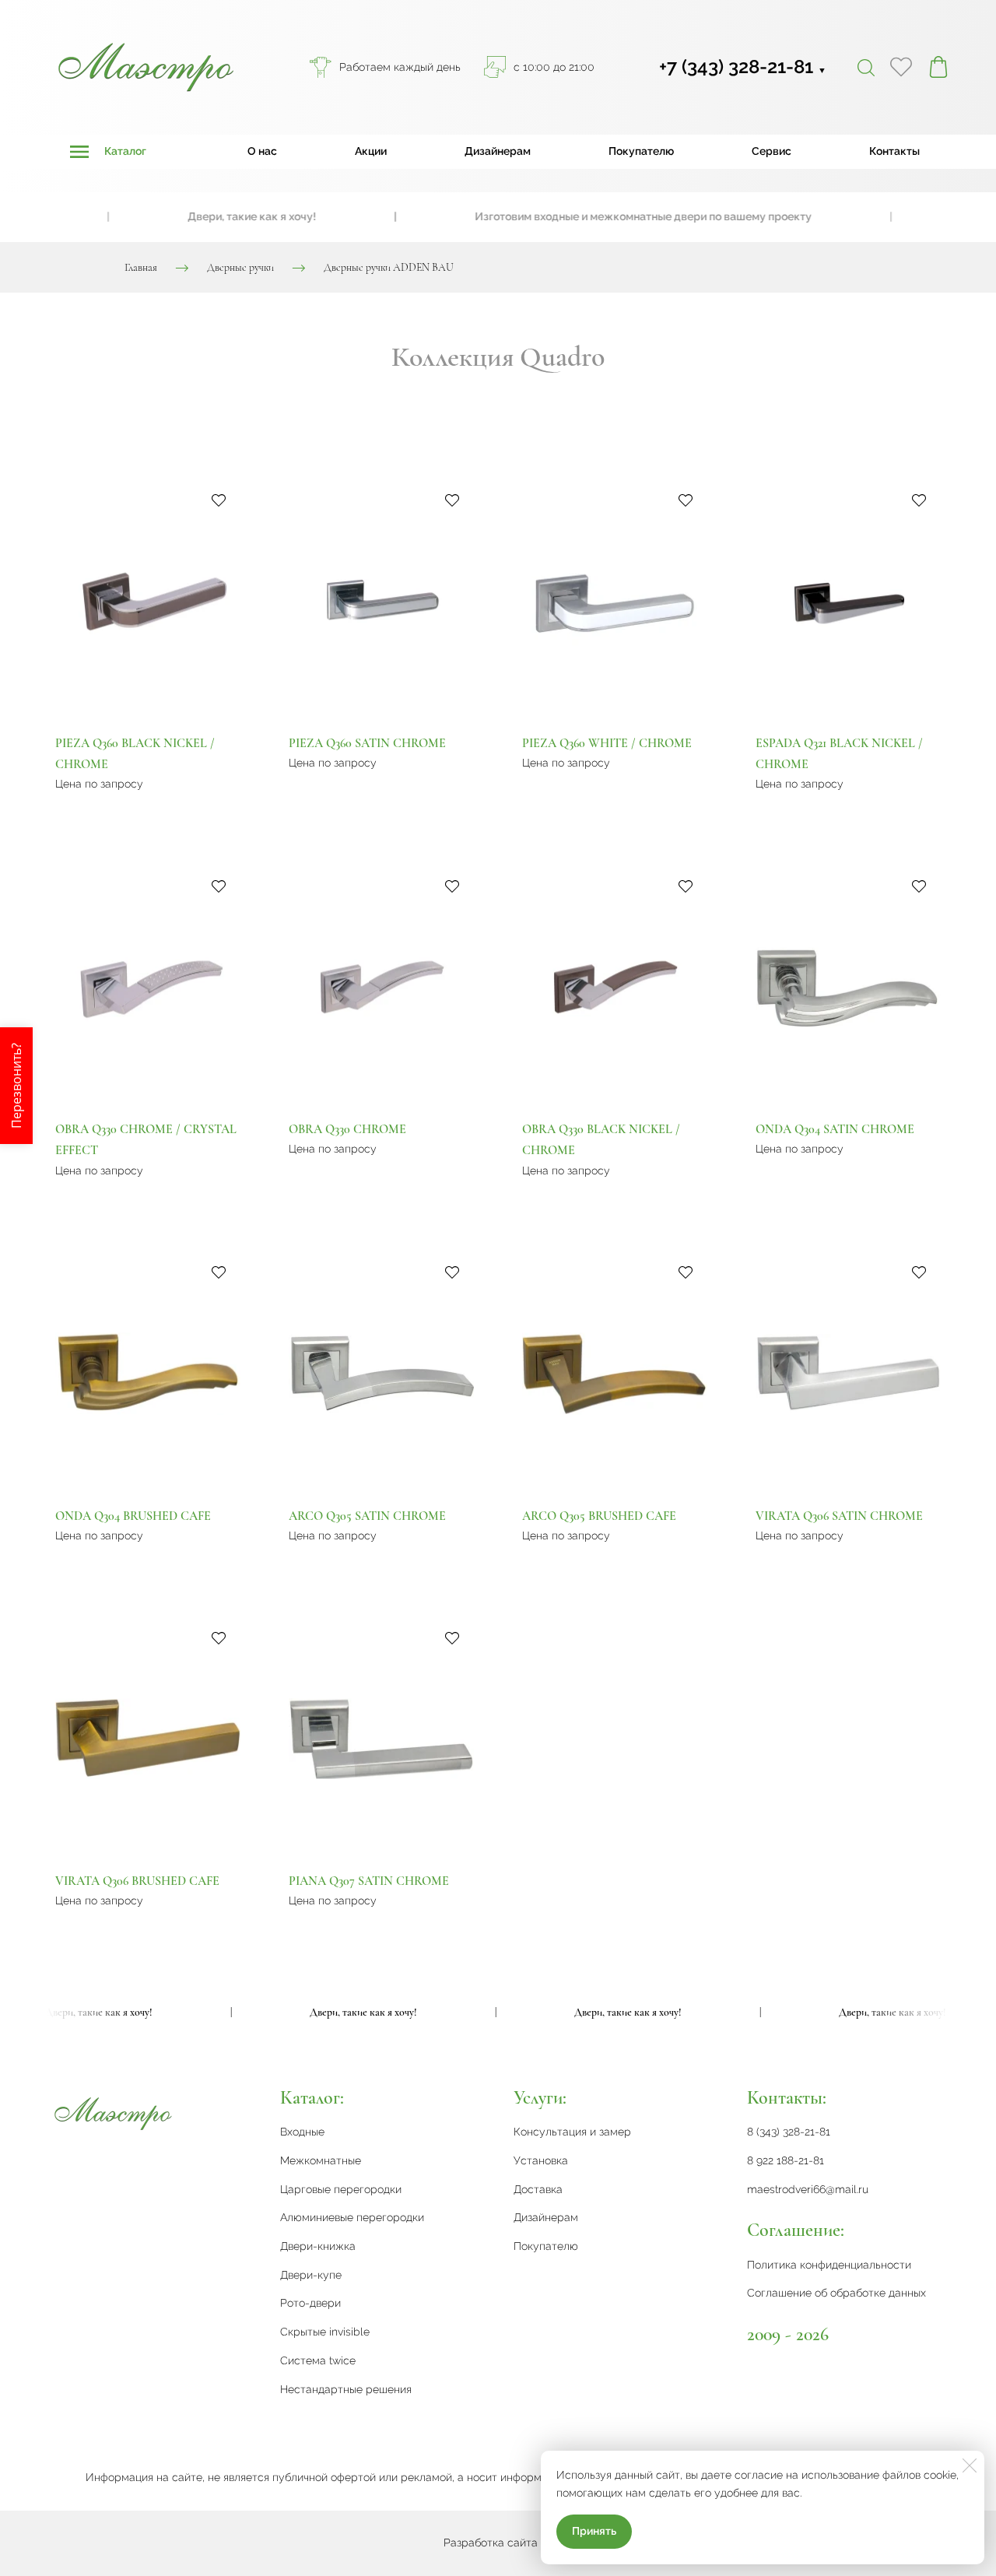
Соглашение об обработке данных (836, 2293)
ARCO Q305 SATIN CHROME (367, 1516)
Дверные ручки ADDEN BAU (389, 267)
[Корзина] (938, 67)
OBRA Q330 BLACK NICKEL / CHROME (601, 1140)
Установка (541, 2160)
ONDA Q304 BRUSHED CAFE (133, 1516)
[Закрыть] (970, 2465)
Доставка (538, 2189)
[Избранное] (901, 67)
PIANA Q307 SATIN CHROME (369, 1881)
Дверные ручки (240, 267)
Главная (141, 267)
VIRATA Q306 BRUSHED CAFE (137, 1881)
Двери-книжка (318, 2246)
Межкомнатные (321, 2160)
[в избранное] (219, 500)
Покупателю (641, 151)
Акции (371, 151)
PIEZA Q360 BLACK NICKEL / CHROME (135, 754)
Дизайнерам (498, 151)
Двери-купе (311, 2275)
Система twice (318, 2360)
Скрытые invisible (325, 2332)
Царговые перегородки (341, 2189)
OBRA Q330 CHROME (347, 1129)
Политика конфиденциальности (829, 2265)
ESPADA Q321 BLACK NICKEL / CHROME (839, 754)
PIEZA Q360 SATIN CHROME (367, 743)
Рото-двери (310, 2303)
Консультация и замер (572, 2132)
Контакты (894, 151)
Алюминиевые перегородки (352, 2217)
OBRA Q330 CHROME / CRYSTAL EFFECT (146, 1140)
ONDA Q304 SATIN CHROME (835, 1129)
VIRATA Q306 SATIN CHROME (839, 1516)
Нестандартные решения (346, 2389)
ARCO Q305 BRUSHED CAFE (599, 1516)
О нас (262, 151)
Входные (302, 2132)
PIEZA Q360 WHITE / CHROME (607, 743)
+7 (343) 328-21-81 (743, 67)
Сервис (772, 151)
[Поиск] (866, 67)
